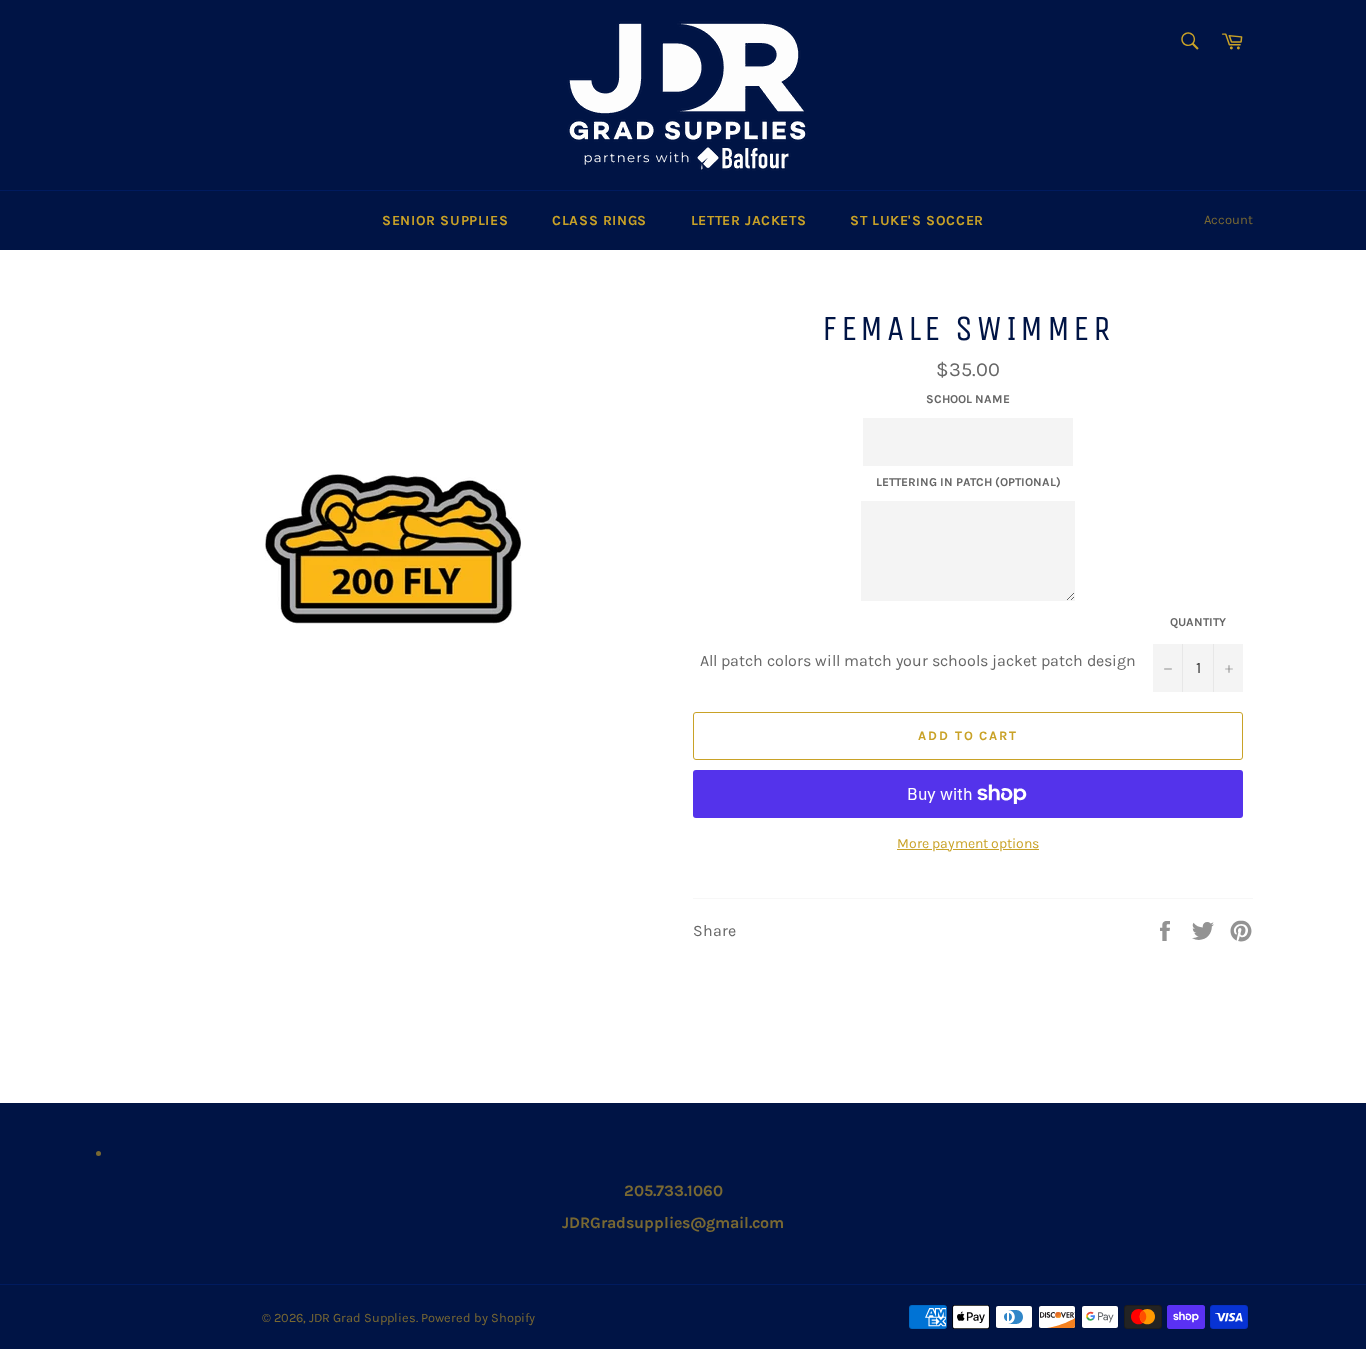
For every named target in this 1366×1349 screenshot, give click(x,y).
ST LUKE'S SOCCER (917, 220)
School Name (968, 399)
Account (1228, 219)
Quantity (1198, 622)
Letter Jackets (748, 220)
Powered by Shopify (478, 1317)
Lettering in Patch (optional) (968, 482)
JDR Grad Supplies (362, 1317)
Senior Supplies (445, 220)
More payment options (968, 843)
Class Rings (599, 220)
